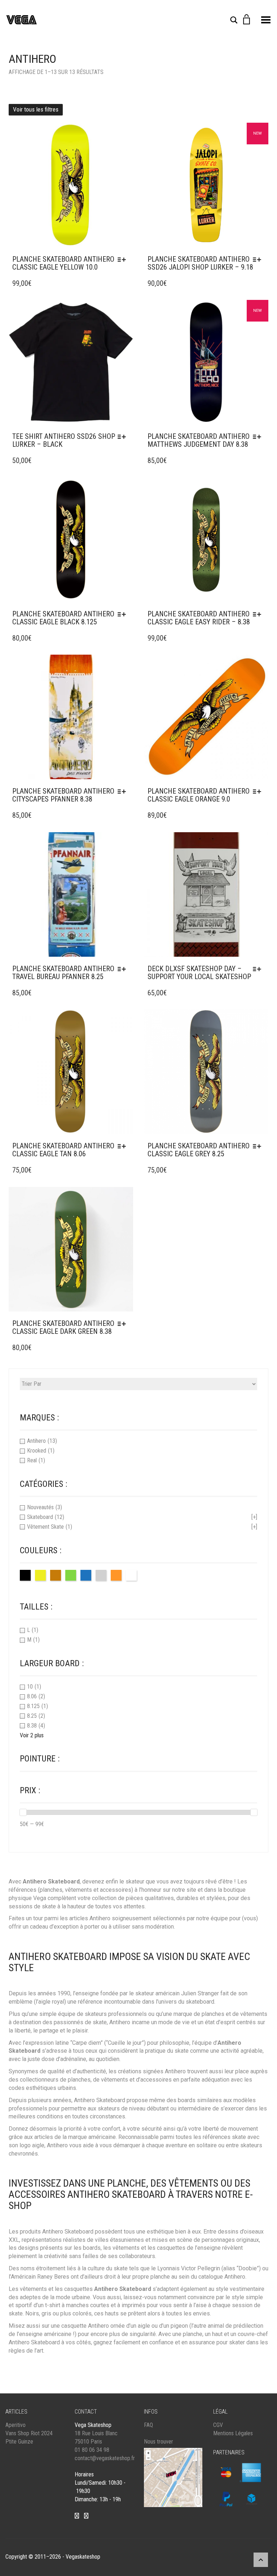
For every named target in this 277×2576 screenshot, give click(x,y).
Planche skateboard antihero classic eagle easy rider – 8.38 (199, 618)
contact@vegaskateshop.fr (105, 2458)
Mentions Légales (233, 2433)
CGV (218, 2425)
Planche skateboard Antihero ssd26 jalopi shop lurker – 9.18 (200, 263)
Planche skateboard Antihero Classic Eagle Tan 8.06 (63, 1150)
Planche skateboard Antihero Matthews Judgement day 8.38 (199, 440)
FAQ (148, 2425)
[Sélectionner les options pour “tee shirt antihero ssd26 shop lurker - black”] (124, 437)
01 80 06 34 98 (92, 2450)
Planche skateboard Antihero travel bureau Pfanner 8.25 (63, 973)
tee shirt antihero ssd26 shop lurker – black (64, 440)
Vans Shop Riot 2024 (29, 2433)
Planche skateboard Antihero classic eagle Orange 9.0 (199, 795)
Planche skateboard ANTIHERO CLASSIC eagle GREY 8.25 (199, 1150)
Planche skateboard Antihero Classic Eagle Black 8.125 (63, 618)
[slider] (23, 1812)
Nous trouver (159, 2442)
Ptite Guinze (19, 2442)
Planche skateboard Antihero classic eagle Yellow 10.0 (63, 263)
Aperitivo (16, 2425)
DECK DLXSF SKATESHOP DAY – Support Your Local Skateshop (199, 973)
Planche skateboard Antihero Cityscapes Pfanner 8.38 (63, 795)
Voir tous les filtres (36, 109)
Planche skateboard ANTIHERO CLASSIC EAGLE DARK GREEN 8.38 (63, 1327)
